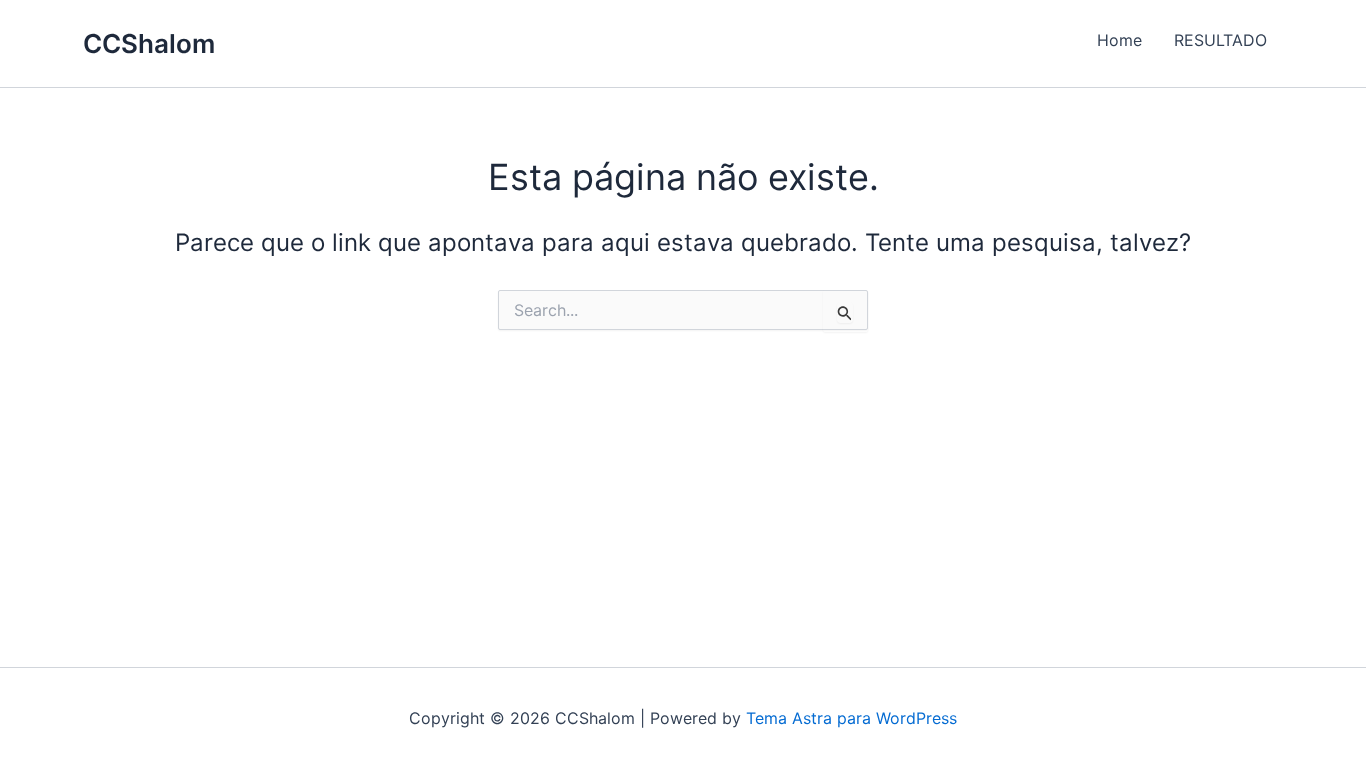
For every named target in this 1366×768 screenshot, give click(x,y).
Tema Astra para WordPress (851, 718)
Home (1119, 40)
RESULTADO (1220, 40)
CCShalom (149, 43)
